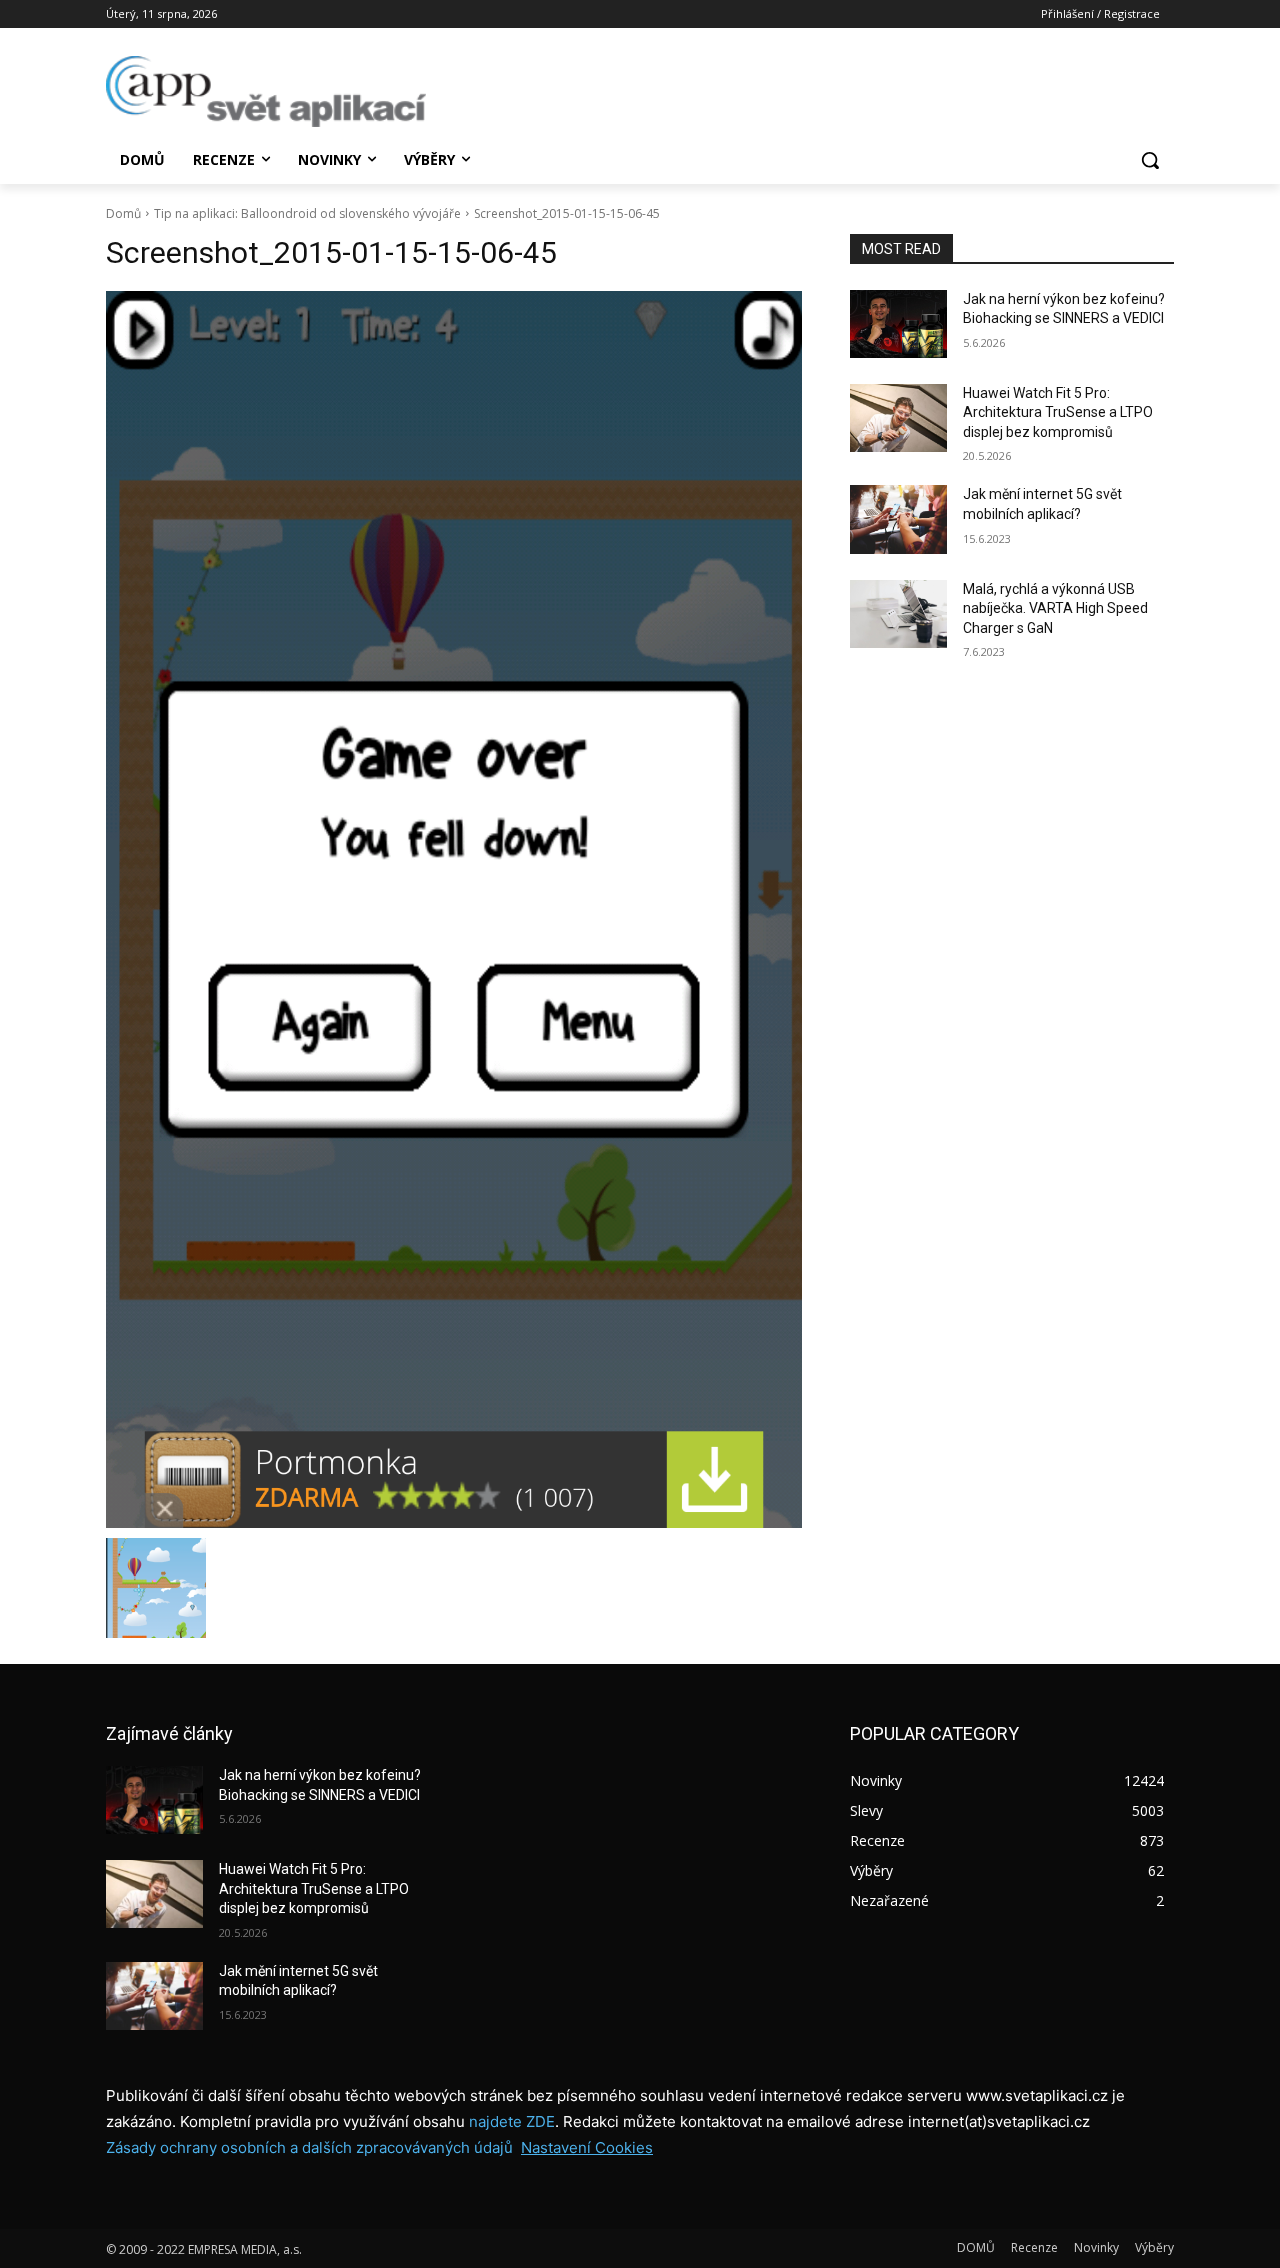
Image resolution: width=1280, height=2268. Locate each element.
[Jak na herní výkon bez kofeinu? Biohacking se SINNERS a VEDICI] (898, 324)
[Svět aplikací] (266, 91)
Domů (123, 213)
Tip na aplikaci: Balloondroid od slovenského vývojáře (307, 213)
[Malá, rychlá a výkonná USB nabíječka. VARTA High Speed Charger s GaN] (898, 614)
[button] (1150, 160)
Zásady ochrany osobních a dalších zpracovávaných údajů (309, 2147)
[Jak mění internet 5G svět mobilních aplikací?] (898, 519)
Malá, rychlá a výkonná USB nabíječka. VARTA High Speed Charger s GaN (1055, 608)
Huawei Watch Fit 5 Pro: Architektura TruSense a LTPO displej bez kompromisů (1058, 412)
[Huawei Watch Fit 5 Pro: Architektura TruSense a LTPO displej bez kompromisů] (898, 418)
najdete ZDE (512, 2121)
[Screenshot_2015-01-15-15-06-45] (454, 909)
